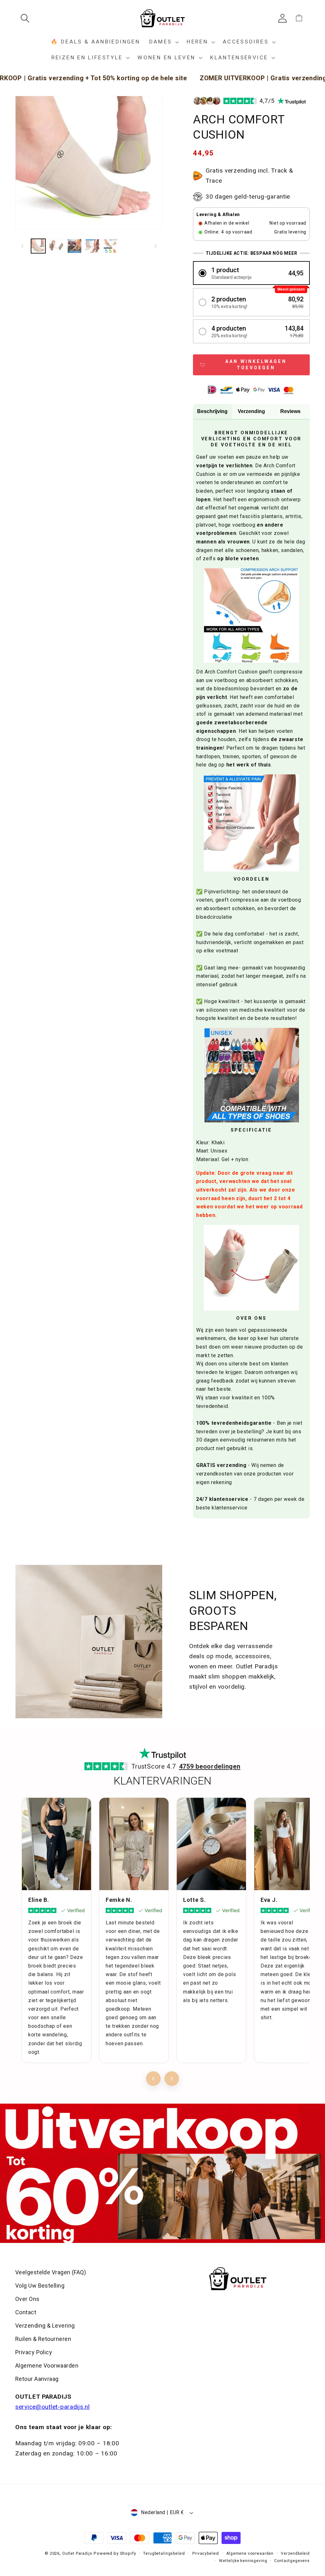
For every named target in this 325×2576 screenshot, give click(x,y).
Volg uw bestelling (40, 2286)
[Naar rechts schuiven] (156, 246)
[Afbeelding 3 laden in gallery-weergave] (74, 246)
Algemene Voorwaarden (47, 2366)
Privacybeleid (206, 2553)
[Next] (172, 2079)
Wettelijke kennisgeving (243, 2561)
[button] (27, 18)
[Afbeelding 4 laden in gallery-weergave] (93, 246)
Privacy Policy (34, 2352)
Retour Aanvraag (37, 2379)
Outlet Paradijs (77, 2553)
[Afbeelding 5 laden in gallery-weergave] (111, 246)
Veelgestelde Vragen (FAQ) (51, 2272)
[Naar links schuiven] (22, 246)
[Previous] (153, 2079)
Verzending (251, 411)
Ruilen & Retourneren (43, 2339)
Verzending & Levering (45, 2326)
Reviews (290, 411)
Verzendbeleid (295, 2553)
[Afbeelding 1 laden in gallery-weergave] (38, 246)
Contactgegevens (292, 2561)
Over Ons (27, 2299)
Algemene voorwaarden (250, 2553)
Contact (26, 2312)
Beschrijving (212, 411)
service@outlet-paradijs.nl (53, 2407)
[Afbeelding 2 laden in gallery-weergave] (56, 246)
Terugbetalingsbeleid (164, 2553)
